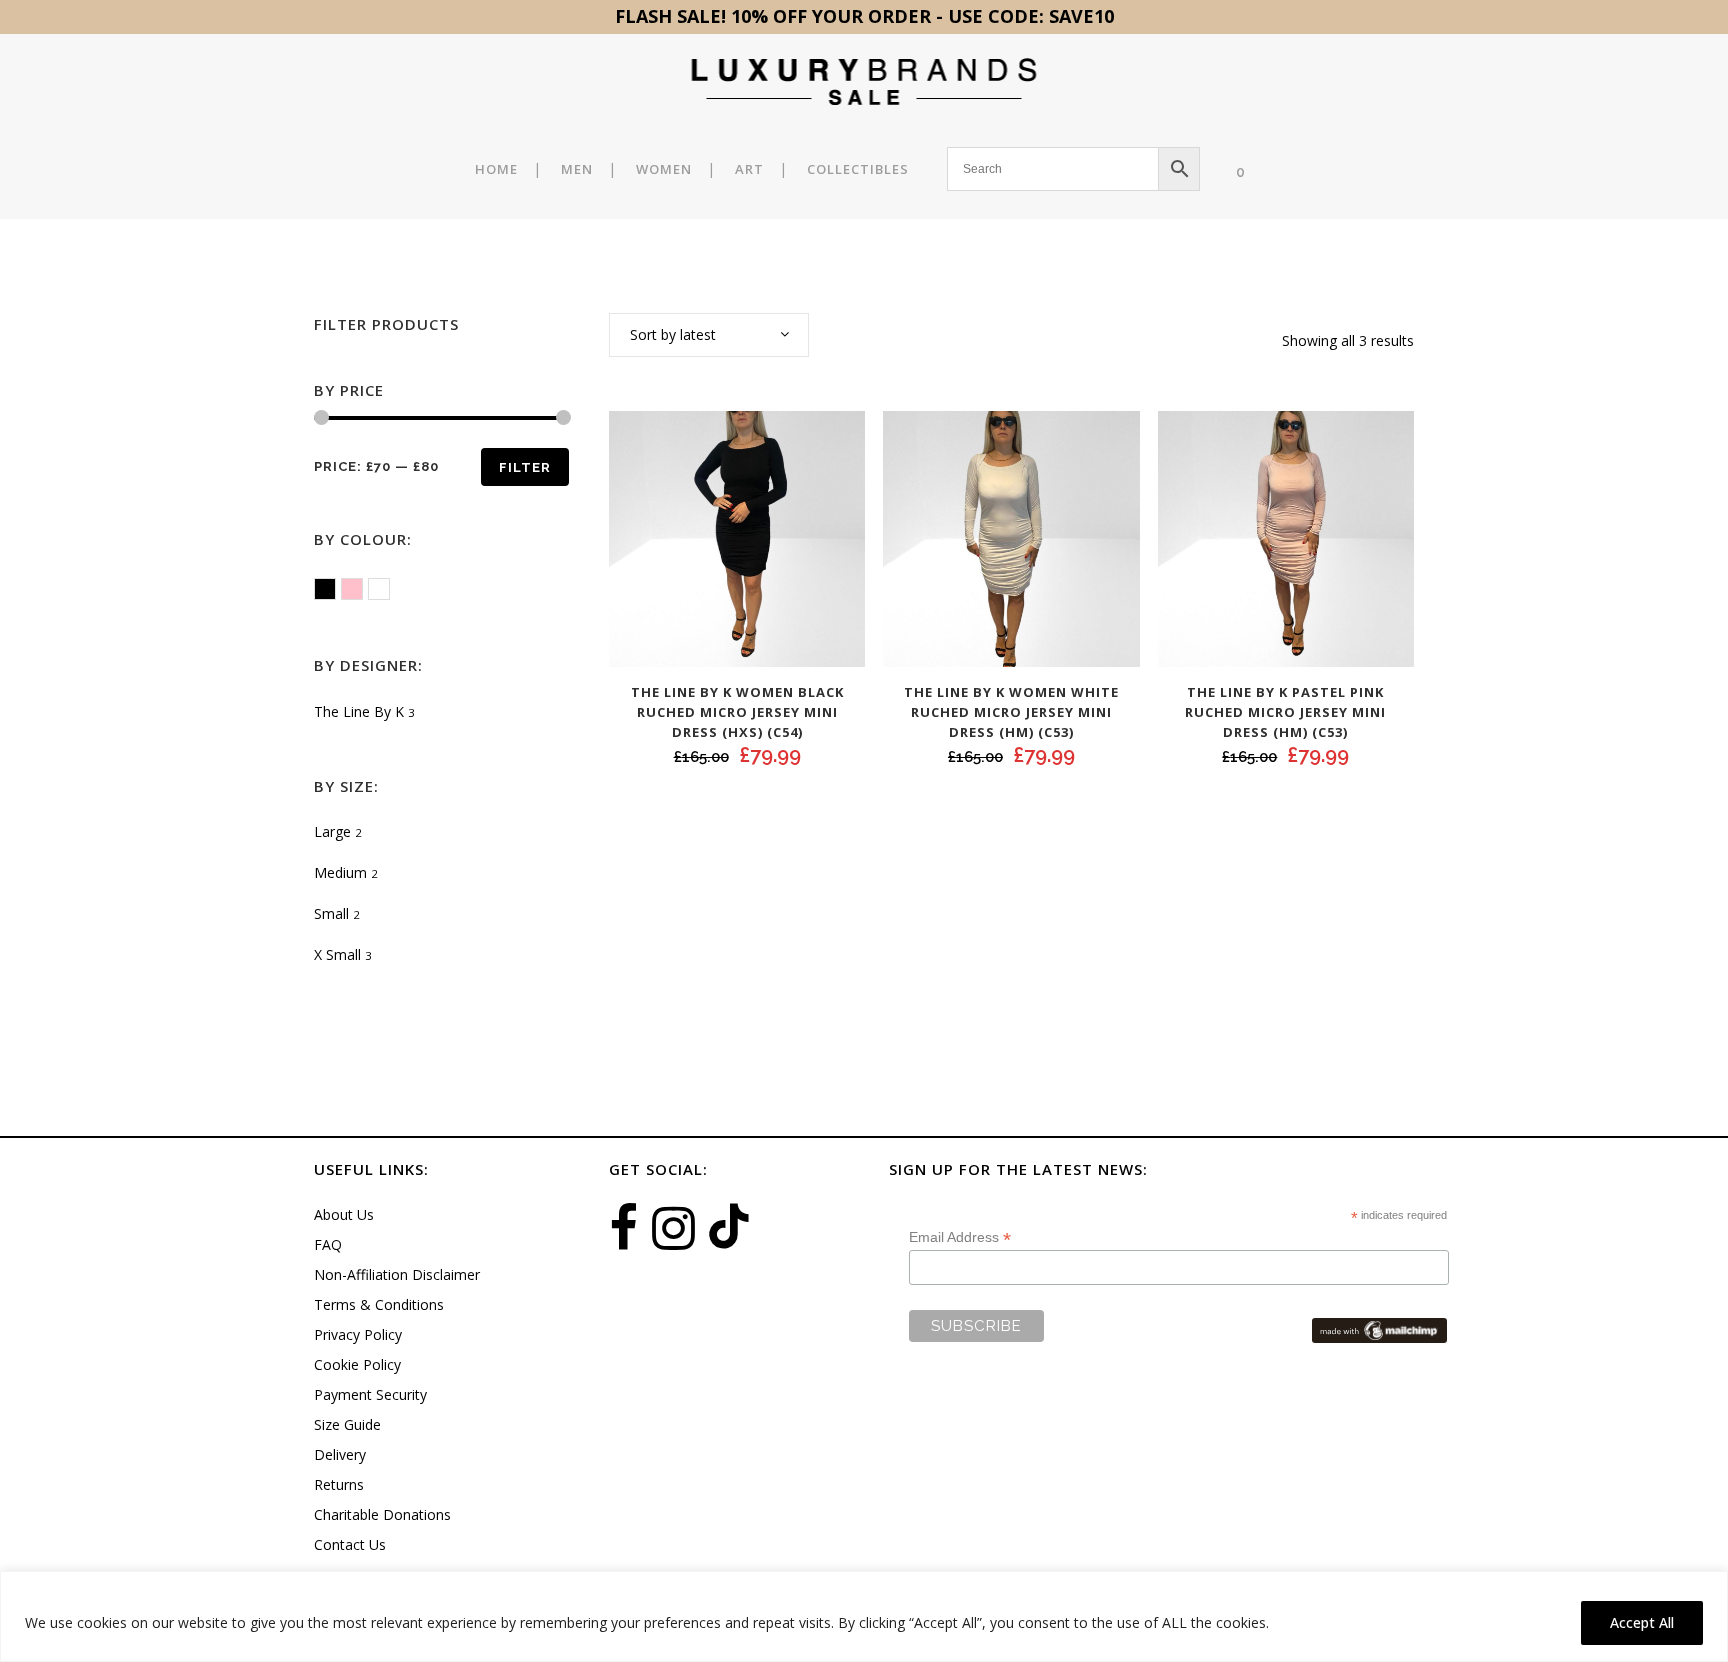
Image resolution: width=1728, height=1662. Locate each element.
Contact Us (350, 1544)
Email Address (960, 1237)
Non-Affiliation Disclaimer (397, 1274)
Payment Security (370, 1394)
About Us (344, 1214)
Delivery (340, 1454)
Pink (362, 591)
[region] (864, 1616)
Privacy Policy (358, 1334)
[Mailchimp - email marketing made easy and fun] (1379, 1329)
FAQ (328, 1244)
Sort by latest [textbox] (673, 334)
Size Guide (347, 1424)
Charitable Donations (382, 1514)
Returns (339, 1484)
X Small (337, 954)
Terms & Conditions (379, 1304)
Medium (340, 872)
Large (332, 831)
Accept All (1642, 1622)
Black (335, 591)
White (389, 591)
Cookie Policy (357, 1364)
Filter (525, 467)
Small (331, 913)
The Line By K (359, 711)
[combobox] (709, 335)
